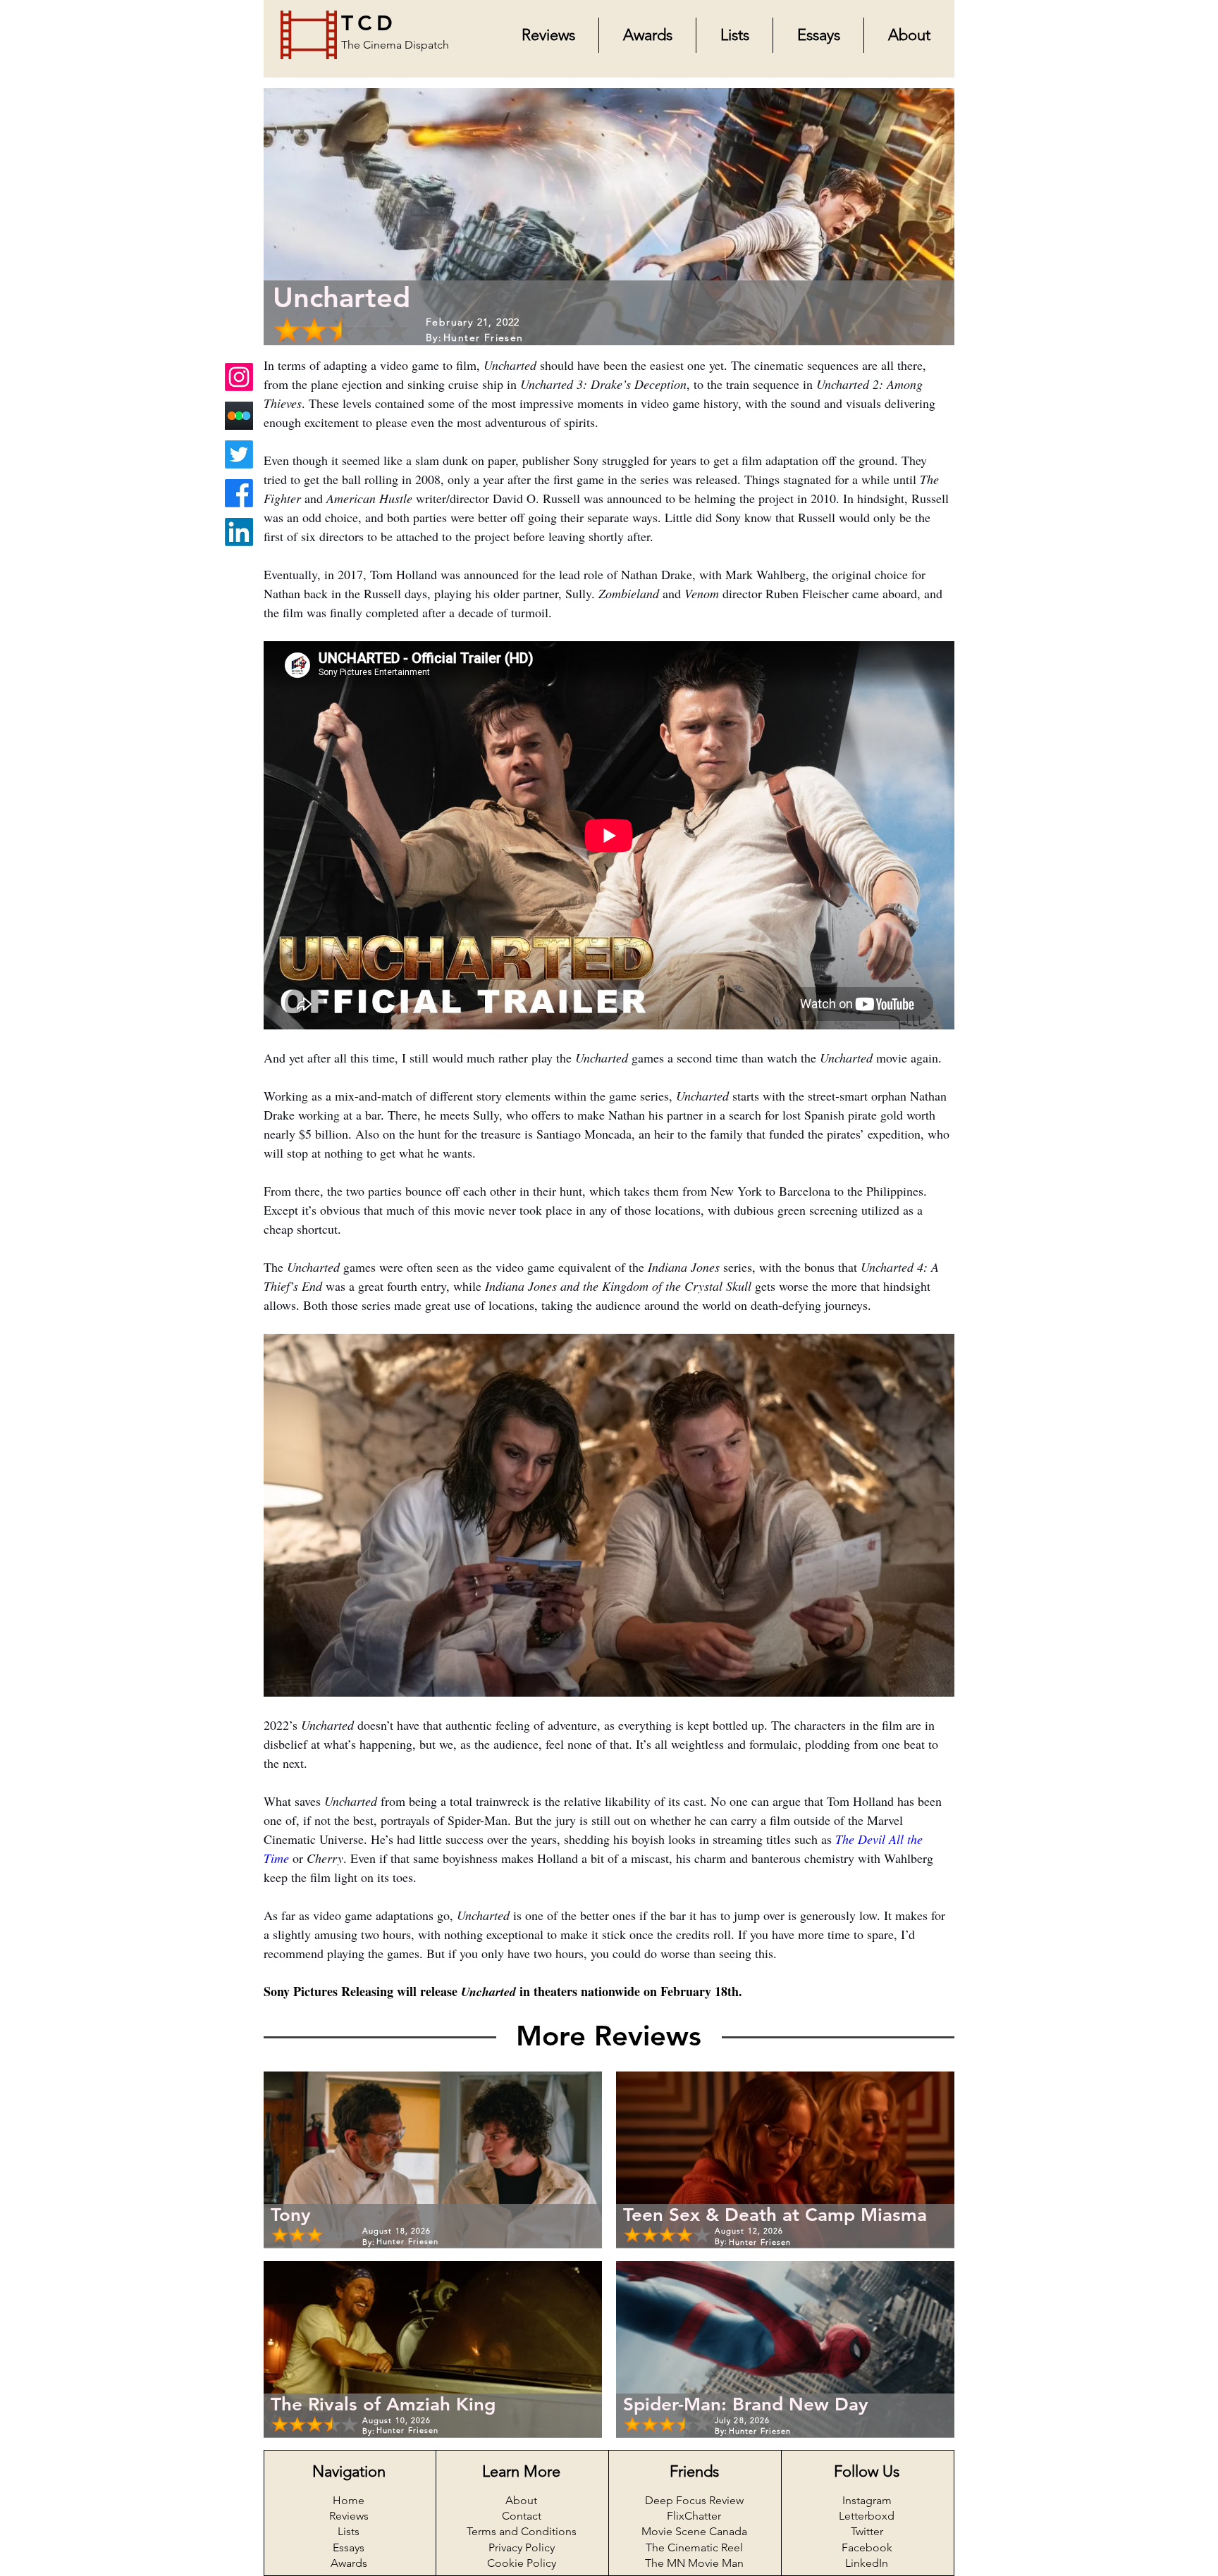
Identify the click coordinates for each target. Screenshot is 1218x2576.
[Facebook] (239, 493)
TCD (369, 23)
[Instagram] (239, 377)
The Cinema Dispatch (395, 45)
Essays (349, 2547)
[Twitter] (239, 454)
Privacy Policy (522, 2547)
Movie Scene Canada (694, 2531)
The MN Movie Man (694, 2563)
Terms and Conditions (522, 2531)
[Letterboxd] (239, 416)
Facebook (867, 2547)
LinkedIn (867, 2563)
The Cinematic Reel (694, 2547)
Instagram (867, 2500)
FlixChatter (694, 2516)
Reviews (349, 2516)
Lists (349, 2531)
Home (349, 2500)
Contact (522, 2516)
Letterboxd (867, 2516)
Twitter (867, 2531)
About (521, 2500)
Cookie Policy (522, 2563)
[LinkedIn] (239, 532)
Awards (349, 2563)
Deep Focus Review (694, 2500)
